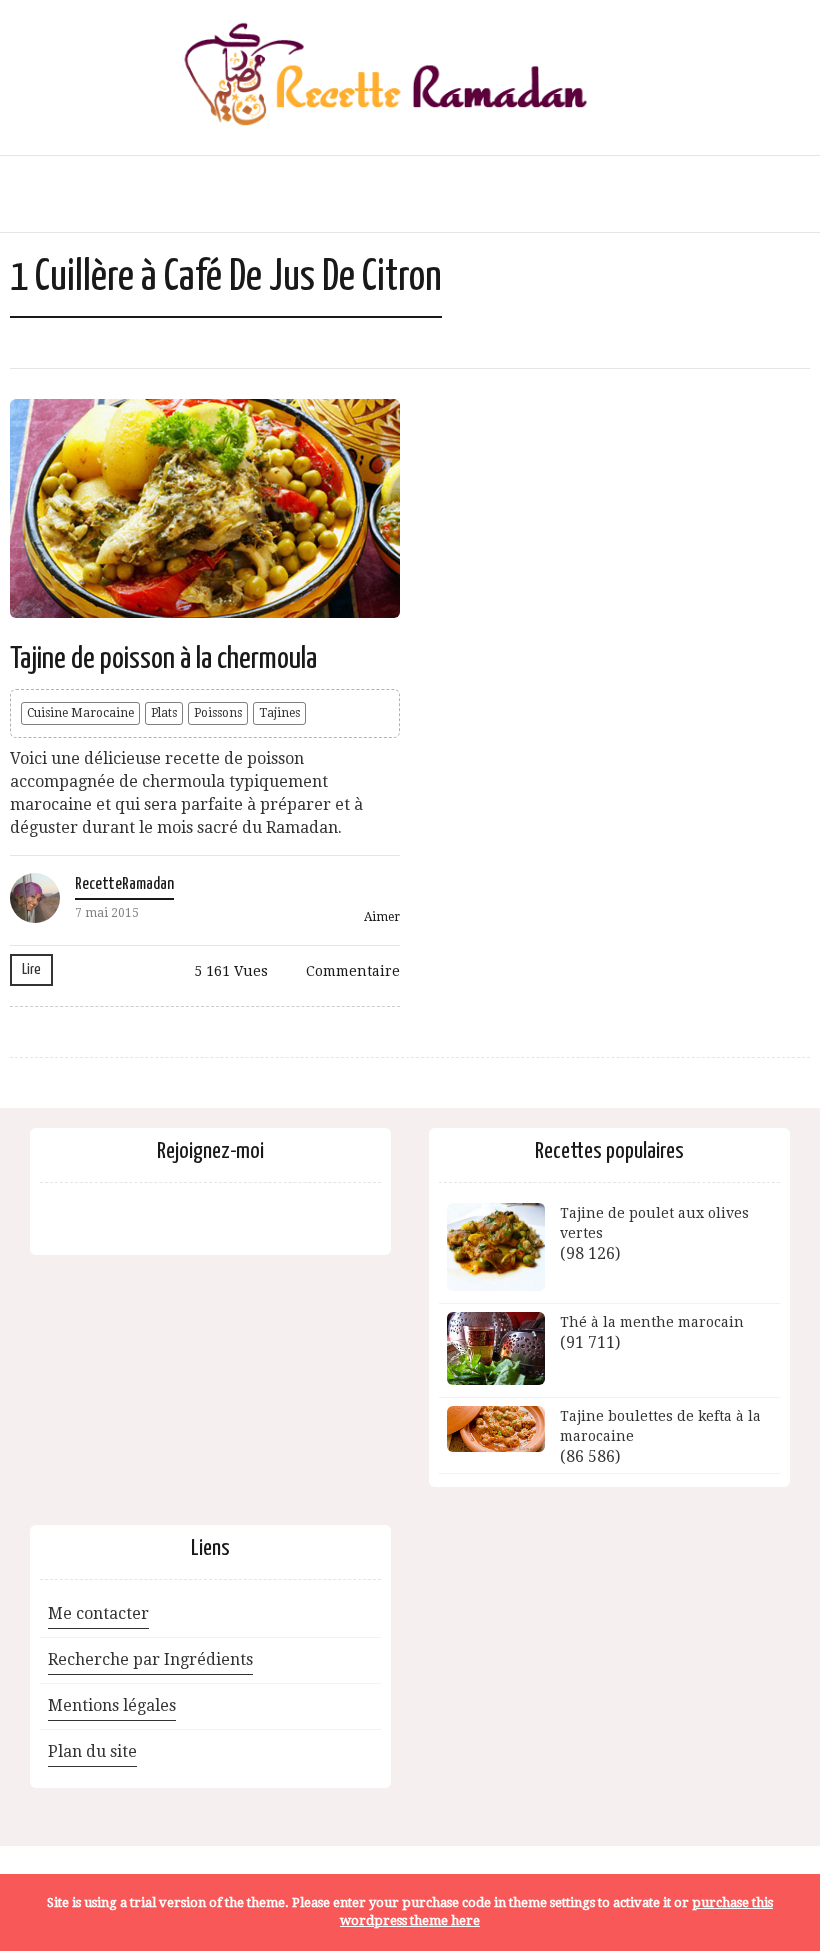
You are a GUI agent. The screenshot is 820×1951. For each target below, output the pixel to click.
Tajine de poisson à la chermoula (163, 659)
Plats (164, 713)
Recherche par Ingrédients (150, 1659)
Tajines (279, 713)
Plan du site (92, 1751)
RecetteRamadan (124, 884)
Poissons (218, 713)
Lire (31, 969)
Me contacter (98, 1613)
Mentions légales (112, 1705)
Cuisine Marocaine (80, 713)
